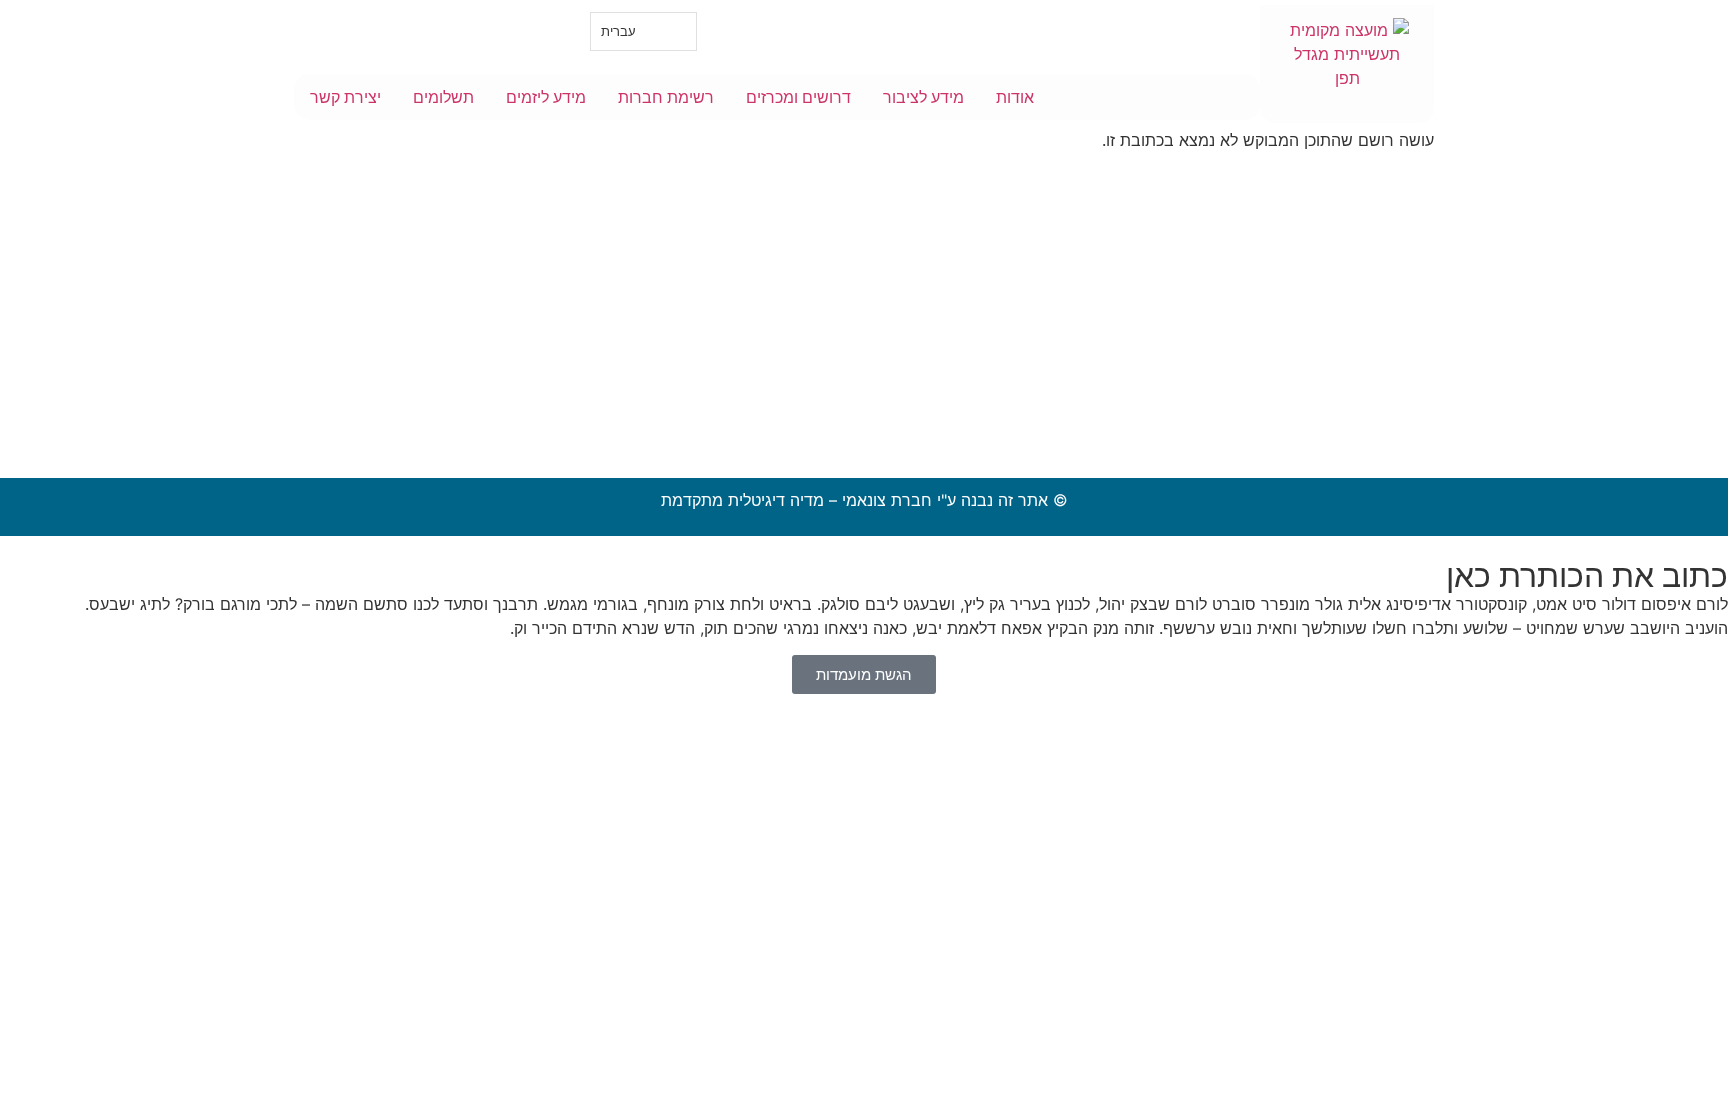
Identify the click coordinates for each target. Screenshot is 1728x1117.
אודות (1015, 97)
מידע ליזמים (546, 97)
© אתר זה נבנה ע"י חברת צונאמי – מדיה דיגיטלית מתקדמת (864, 500)
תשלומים (443, 97)
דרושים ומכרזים (798, 97)
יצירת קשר (345, 97)
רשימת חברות (666, 97)
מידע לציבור (923, 97)
